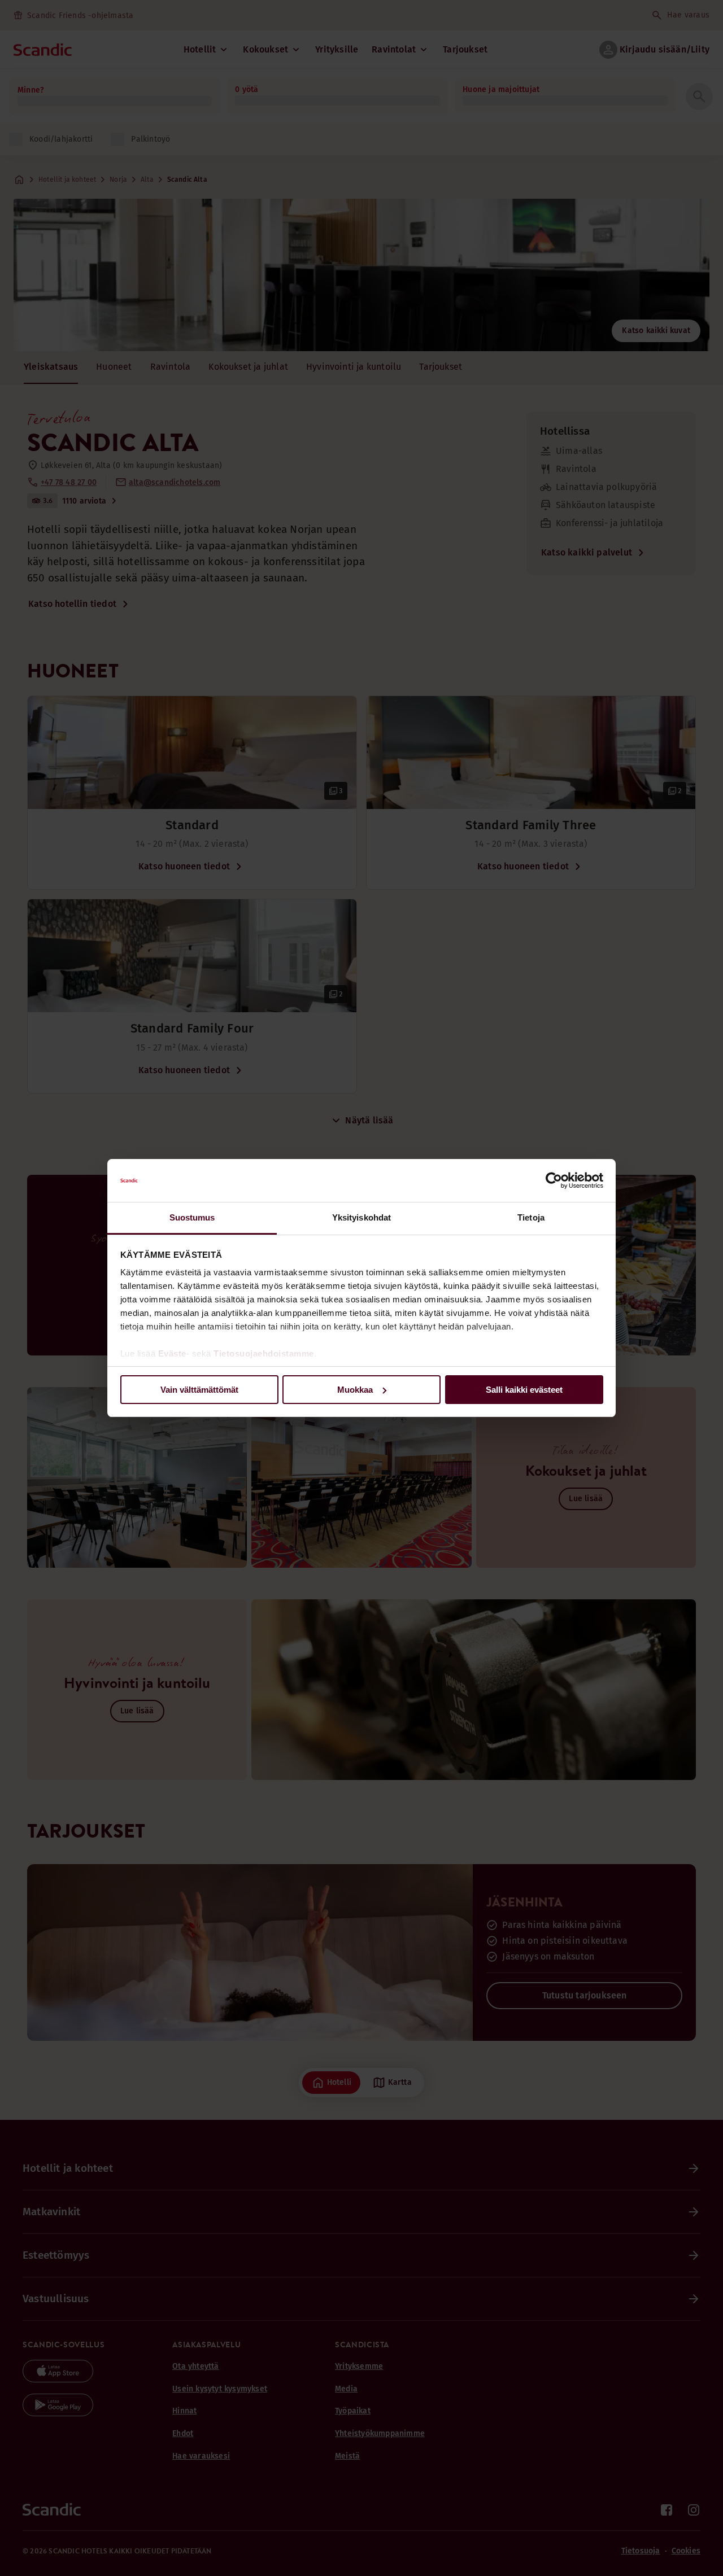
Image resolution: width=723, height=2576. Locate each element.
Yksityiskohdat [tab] (361, 1217)
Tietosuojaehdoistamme (264, 1353)
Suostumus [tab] (192, 1217)
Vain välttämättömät (199, 1390)
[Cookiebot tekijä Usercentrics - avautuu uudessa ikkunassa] (554, 1180)
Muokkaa (355, 1390)
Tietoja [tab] (531, 1217)
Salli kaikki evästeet (524, 1390)
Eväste (172, 1353)
